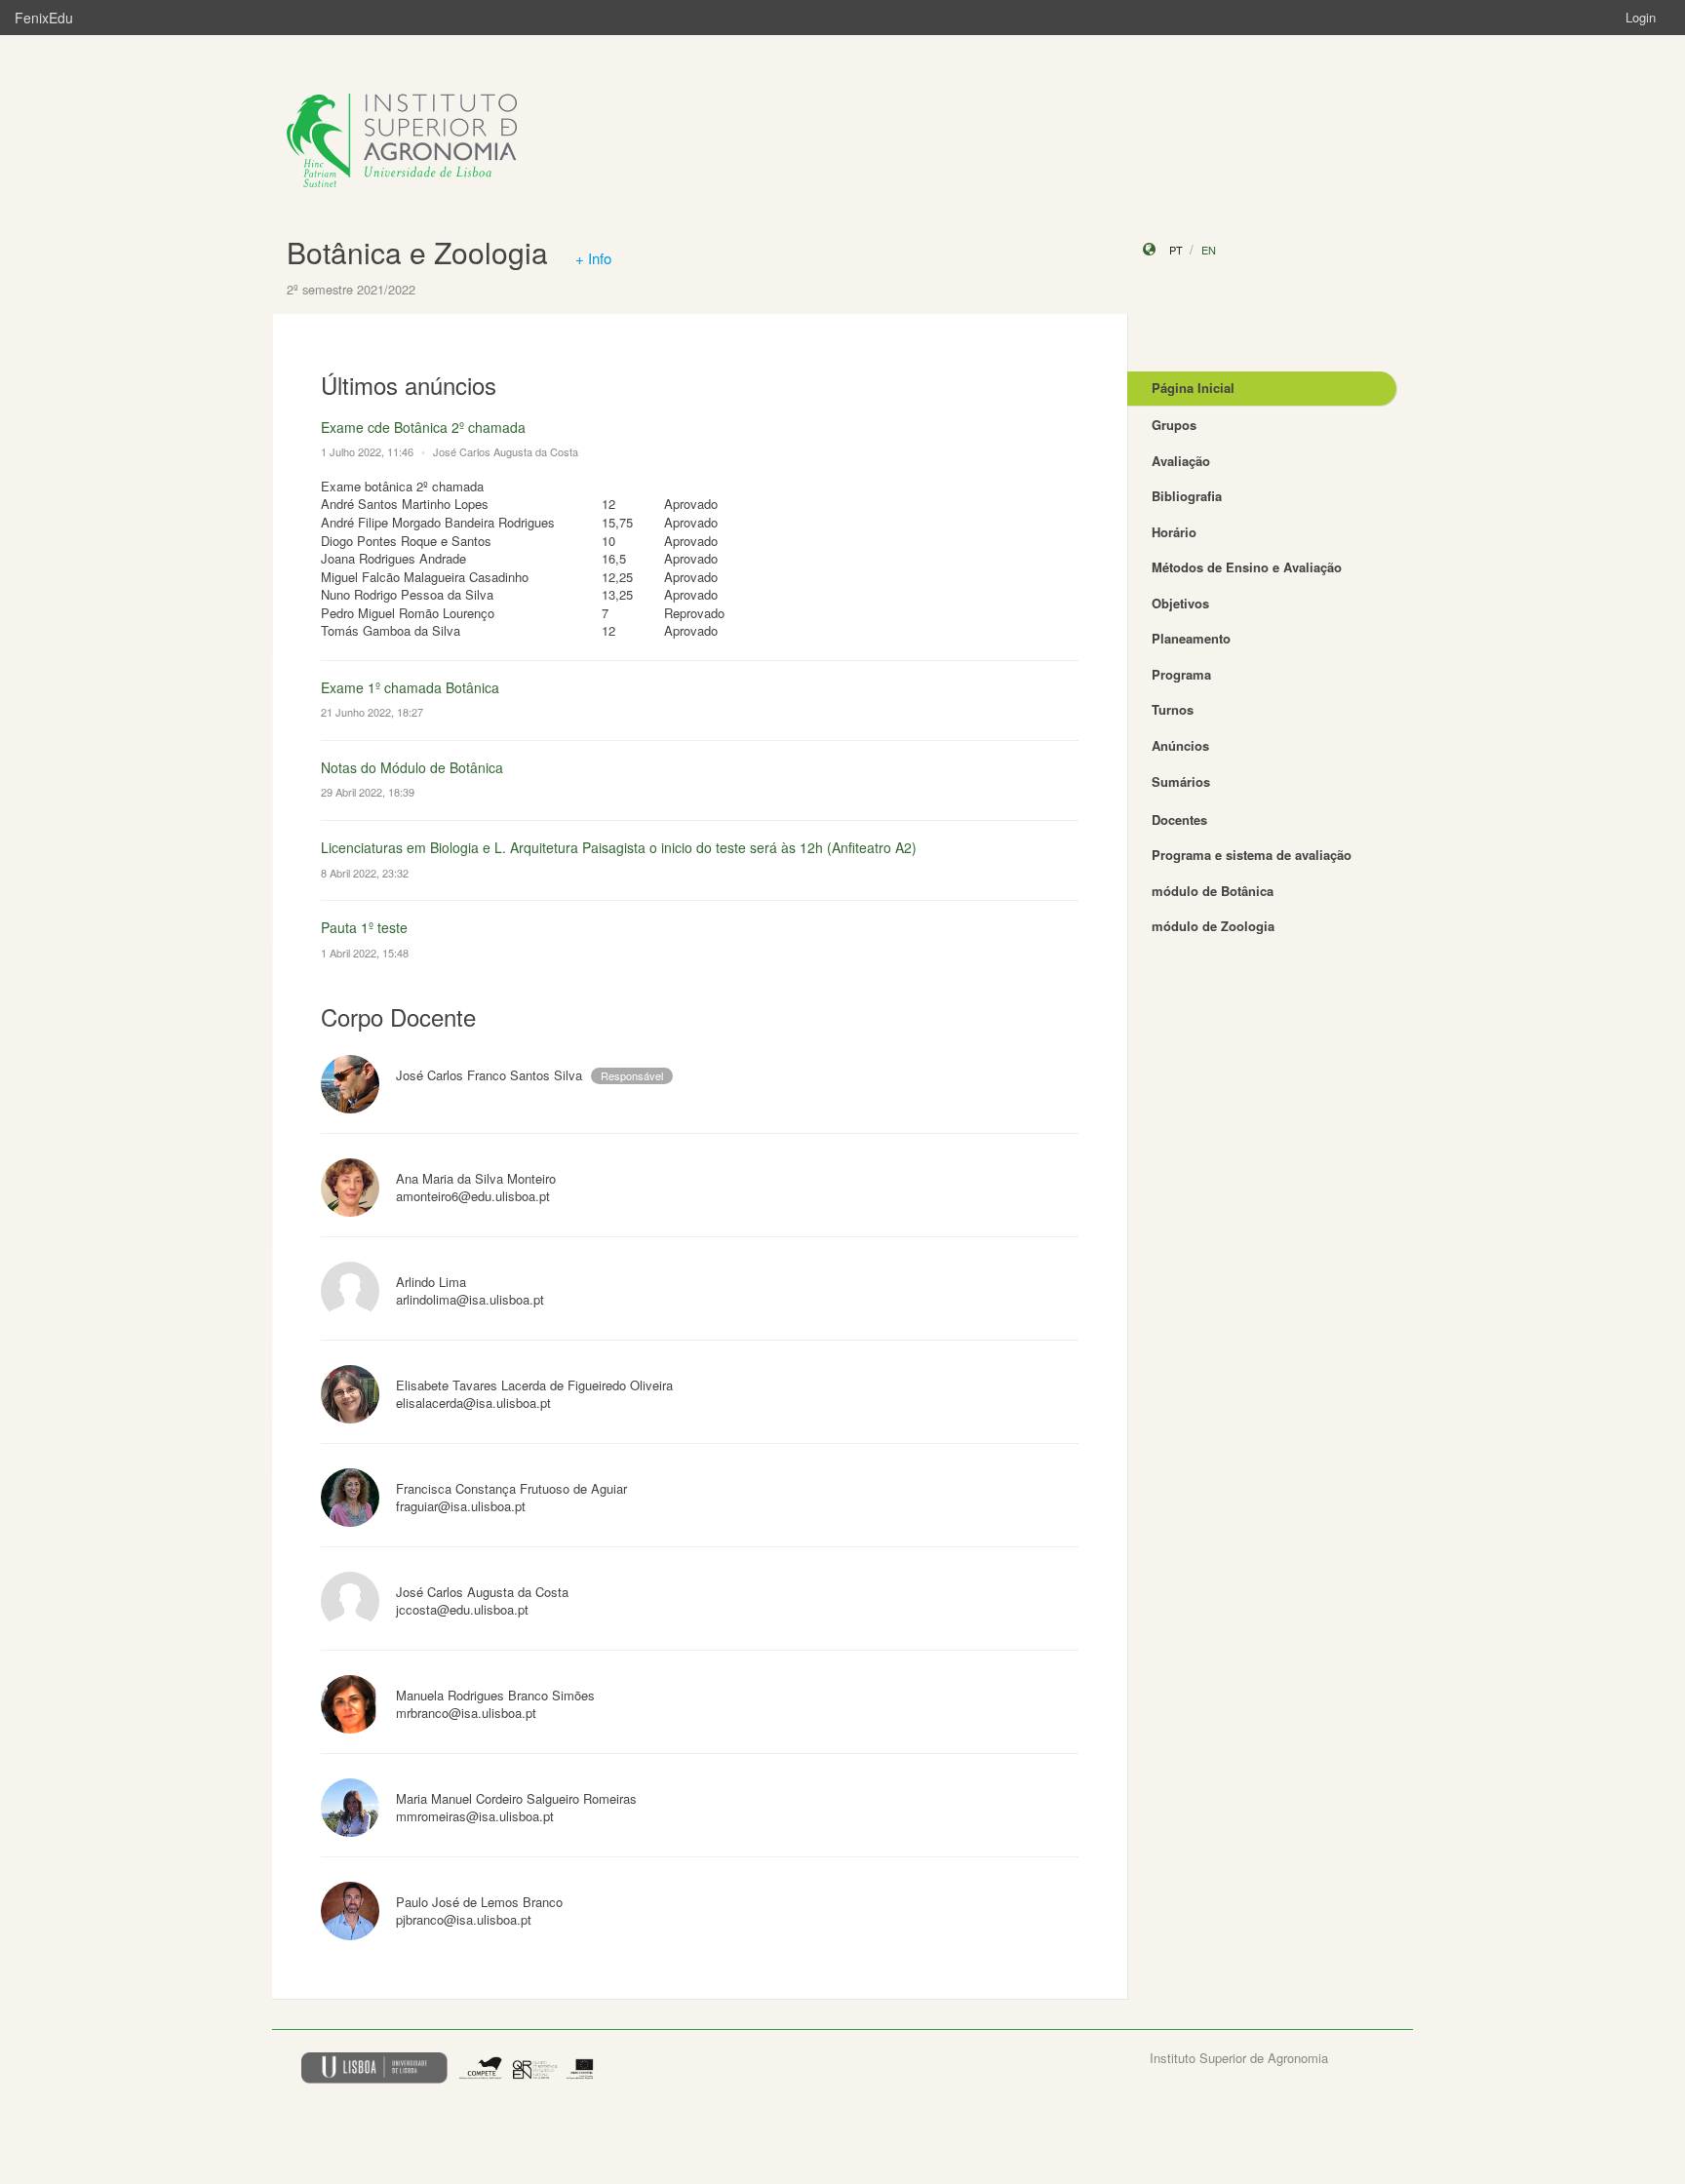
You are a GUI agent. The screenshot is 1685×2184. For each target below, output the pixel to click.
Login (1641, 17)
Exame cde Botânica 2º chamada (423, 427)
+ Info (593, 258)
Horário (1174, 532)
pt (1176, 250)
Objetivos (1180, 603)
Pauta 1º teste (364, 927)
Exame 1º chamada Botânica (410, 687)
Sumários (1181, 781)
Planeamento (1191, 638)
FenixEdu (44, 18)
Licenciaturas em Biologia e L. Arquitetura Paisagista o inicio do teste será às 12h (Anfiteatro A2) (619, 847)
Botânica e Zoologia (417, 252)
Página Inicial (1193, 388)
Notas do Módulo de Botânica (412, 767)
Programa (1181, 674)
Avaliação (1181, 461)
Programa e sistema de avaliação (1252, 855)
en (1209, 250)
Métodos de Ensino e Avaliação (1247, 567)
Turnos (1173, 709)
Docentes (1179, 819)
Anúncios (1180, 745)
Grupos (1174, 425)
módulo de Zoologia (1213, 926)
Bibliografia (1187, 496)
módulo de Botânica (1213, 891)
